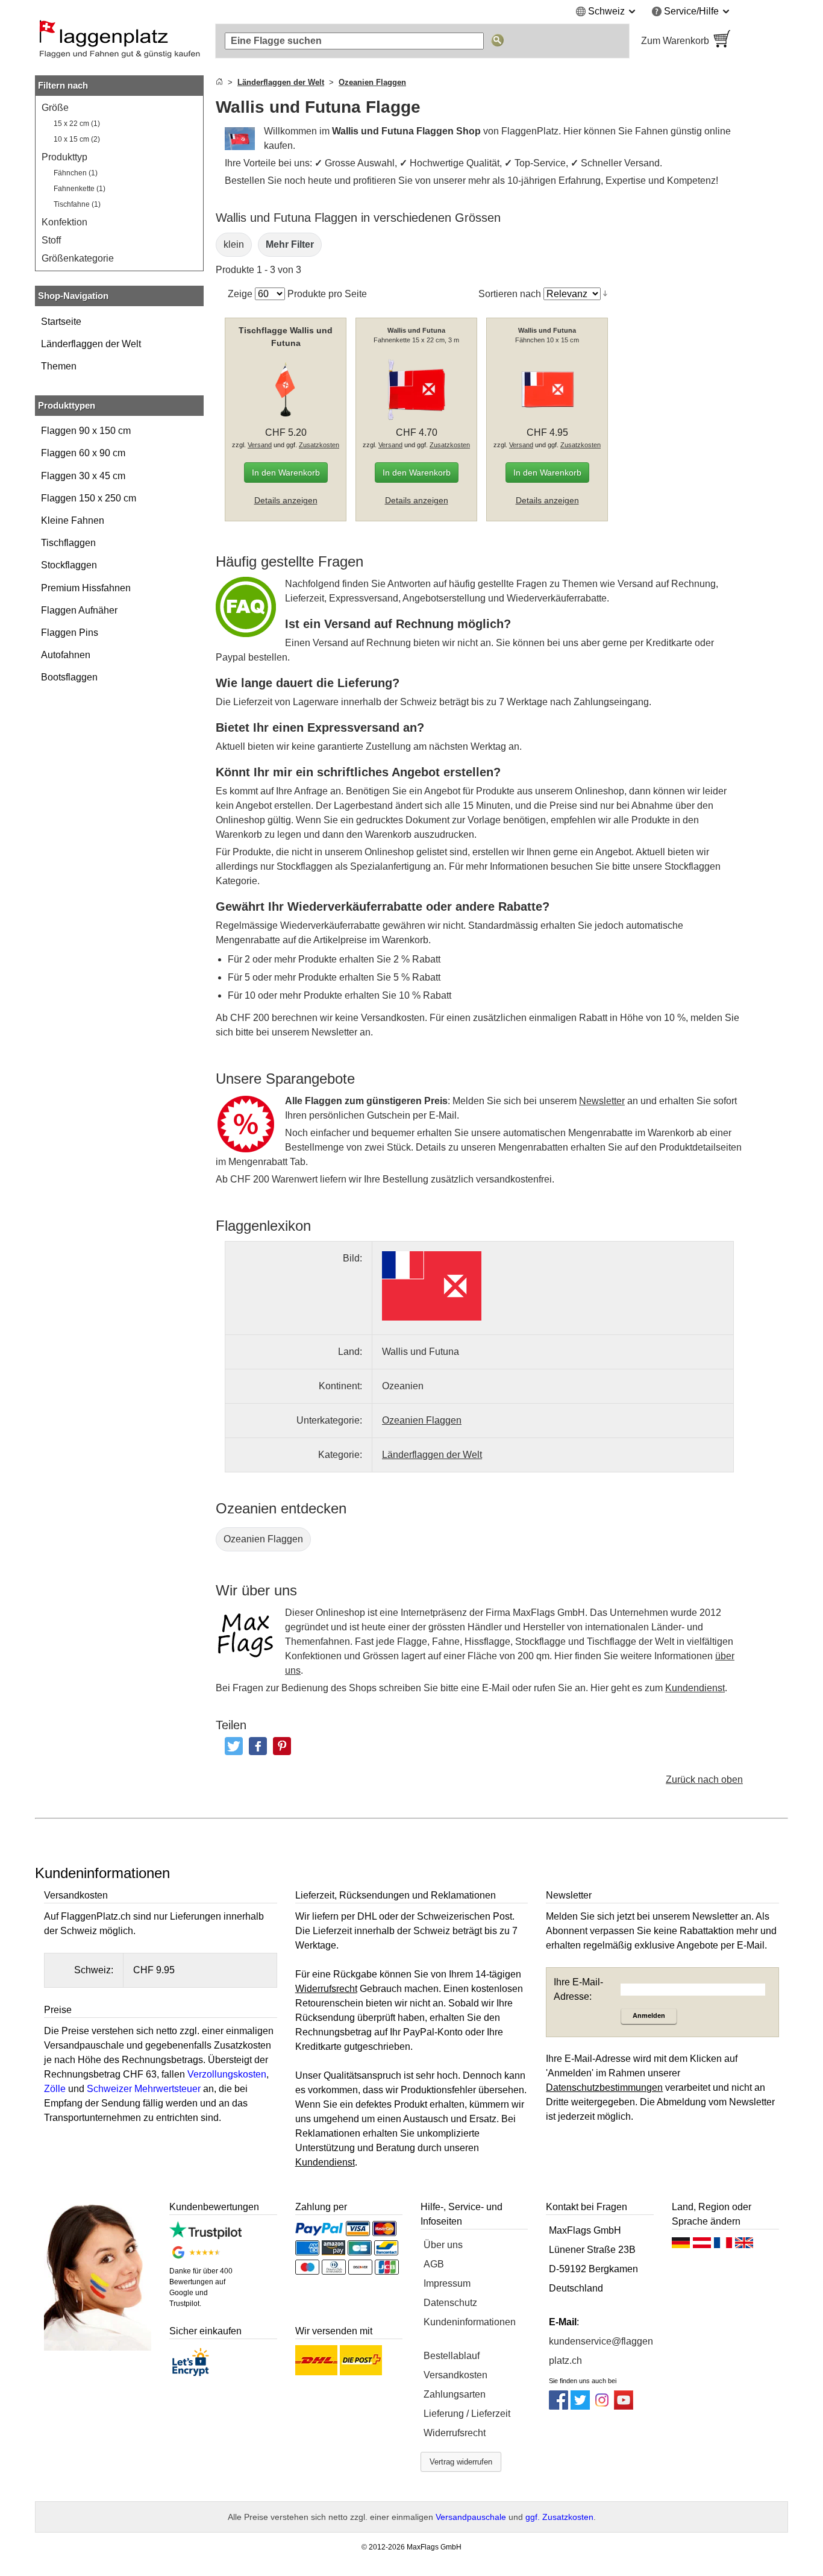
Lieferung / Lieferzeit (467, 2414)
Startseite (61, 322)
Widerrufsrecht (455, 2433)
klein (234, 244)
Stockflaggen (69, 565)
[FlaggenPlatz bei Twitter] (580, 2406)
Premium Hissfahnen (86, 588)
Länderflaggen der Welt (91, 344)
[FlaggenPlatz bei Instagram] (602, 2406)
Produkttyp (64, 157)
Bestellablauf (452, 2356)
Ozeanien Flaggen (263, 1539)
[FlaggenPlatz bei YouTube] (624, 2406)
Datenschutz (450, 2303)
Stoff (51, 240)
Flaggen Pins (70, 633)
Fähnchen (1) (76, 173)
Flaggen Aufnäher (79, 610)
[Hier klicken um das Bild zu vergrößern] (432, 1286)
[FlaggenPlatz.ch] (119, 41)
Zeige (240, 294)
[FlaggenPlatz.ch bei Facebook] (559, 2406)
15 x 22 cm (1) (77, 124)
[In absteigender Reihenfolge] (605, 294)
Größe (55, 108)
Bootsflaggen (69, 677)
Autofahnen (66, 655)
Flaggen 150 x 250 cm (89, 498)
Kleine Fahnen (73, 520)
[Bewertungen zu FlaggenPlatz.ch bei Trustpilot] (205, 2236)
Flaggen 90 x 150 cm (86, 431)
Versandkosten (455, 2375)
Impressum (447, 2283)
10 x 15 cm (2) (77, 139)
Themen (59, 366)
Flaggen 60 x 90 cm (83, 453)
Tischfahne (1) (77, 204)
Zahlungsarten (455, 2394)
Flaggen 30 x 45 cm (83, 476)
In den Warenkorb (286, 473)
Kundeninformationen (470, 2322)
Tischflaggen (68, 543)
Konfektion (64, 222)
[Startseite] (219, 82)
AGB (434, 2264)
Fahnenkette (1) (80, 189)
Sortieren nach (510, 294)
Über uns (443, 2245)
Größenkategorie (78, 258)
